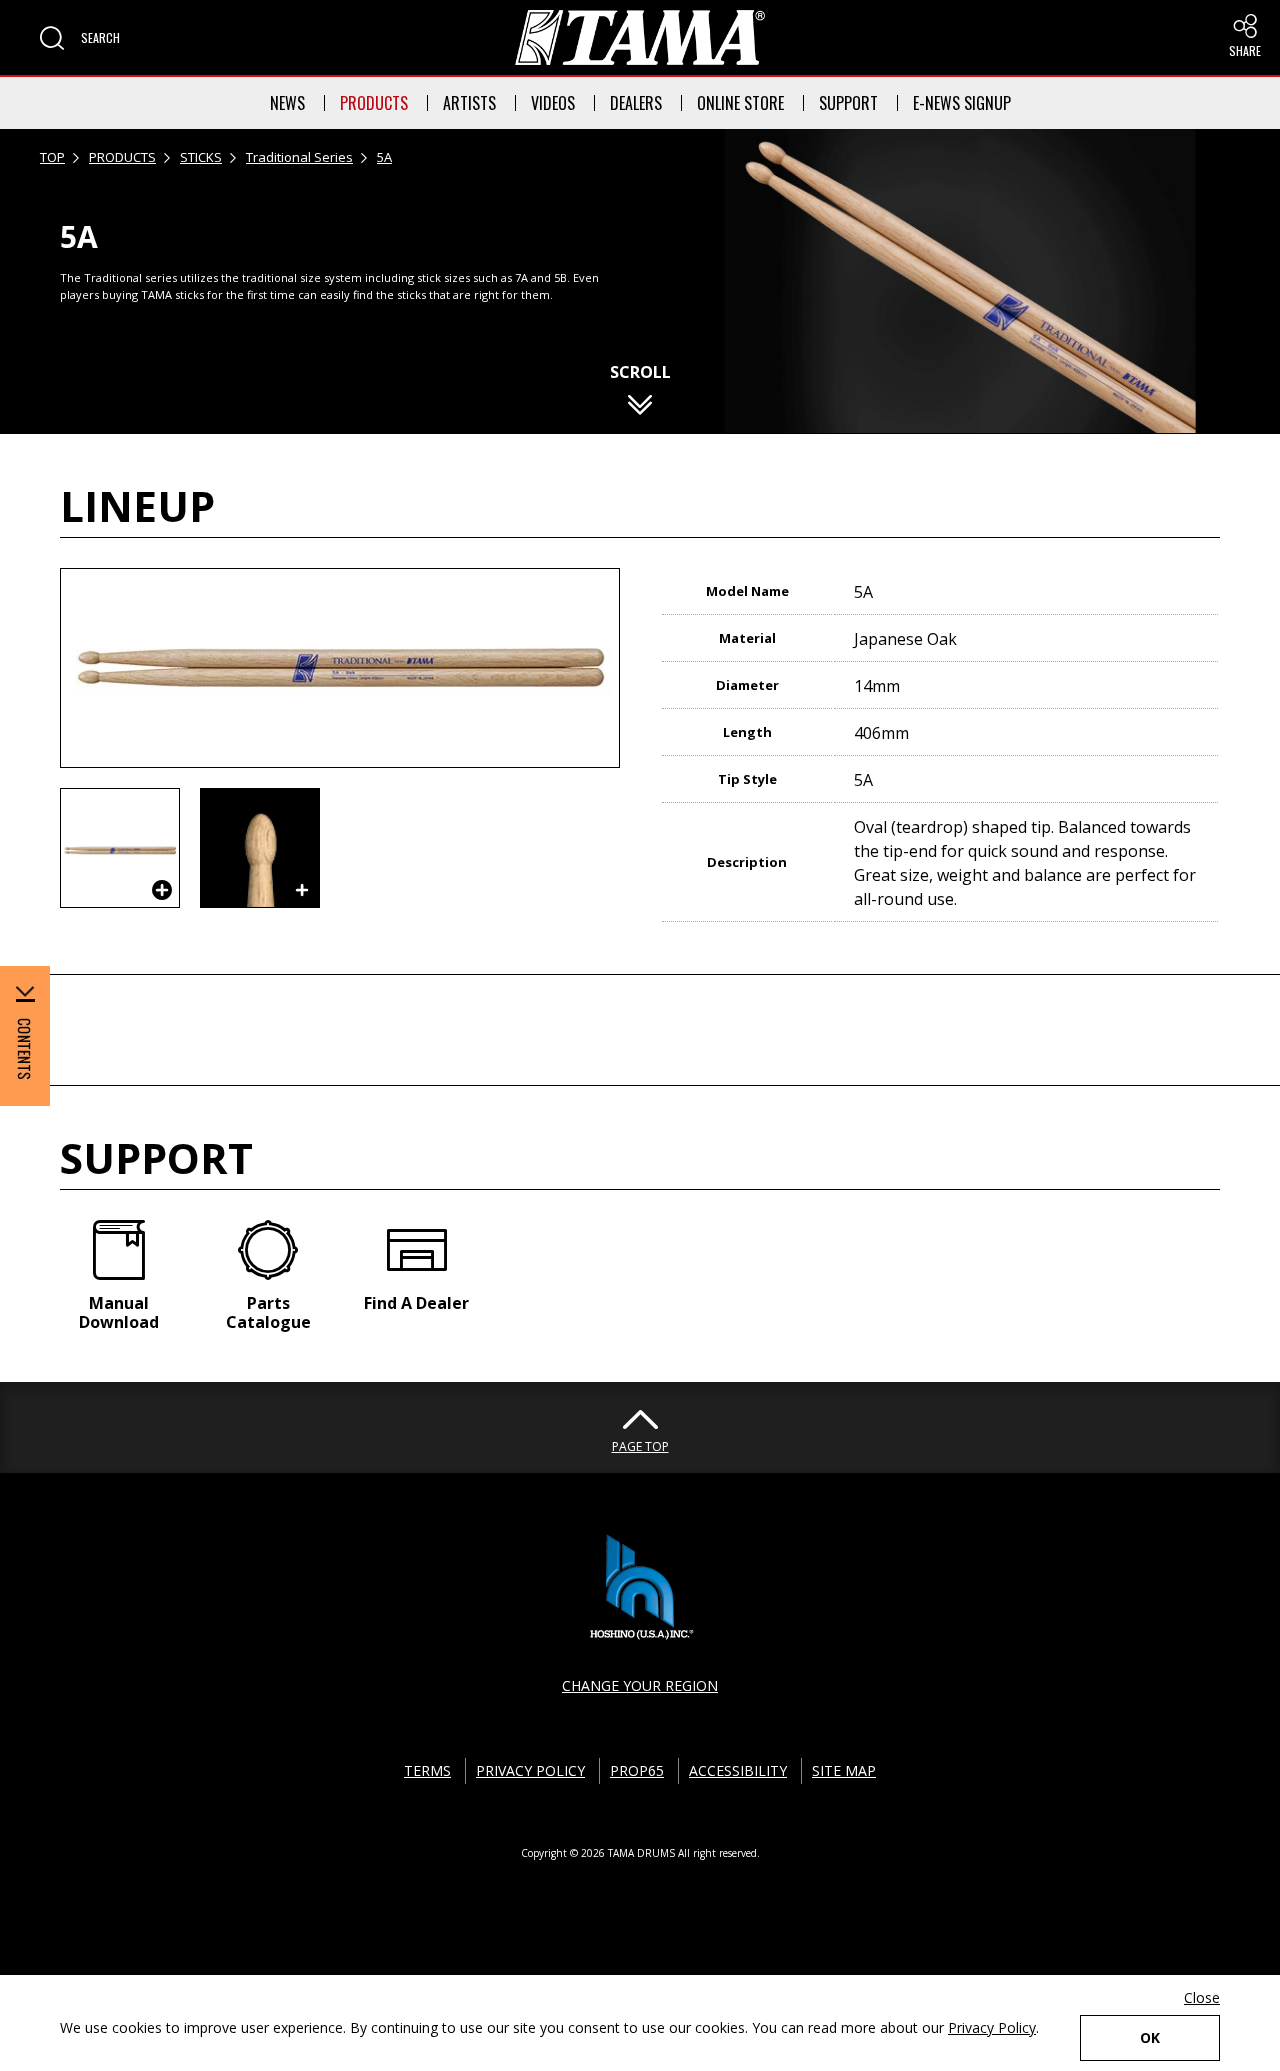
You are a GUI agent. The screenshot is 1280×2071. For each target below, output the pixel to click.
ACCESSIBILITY (738, 1770)
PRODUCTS (374, 103)
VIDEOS (553, 103)
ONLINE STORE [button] (740, 103)
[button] (80, 38)
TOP (52, 157)
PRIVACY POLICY (530, 1770)
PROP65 (637, 1770)
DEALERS (636, 103)
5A (384, 157)
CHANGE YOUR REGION (640, 1685)
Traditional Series (299, 157)
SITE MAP (844, 1770)
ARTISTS (469, 103)
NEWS (287, 103)
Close (1202, 1997)
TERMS (427, 1770)
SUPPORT (848, 103)
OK (1150, 2037)
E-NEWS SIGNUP (962, 103)
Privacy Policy (992, 2027)
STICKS (201, 157)
